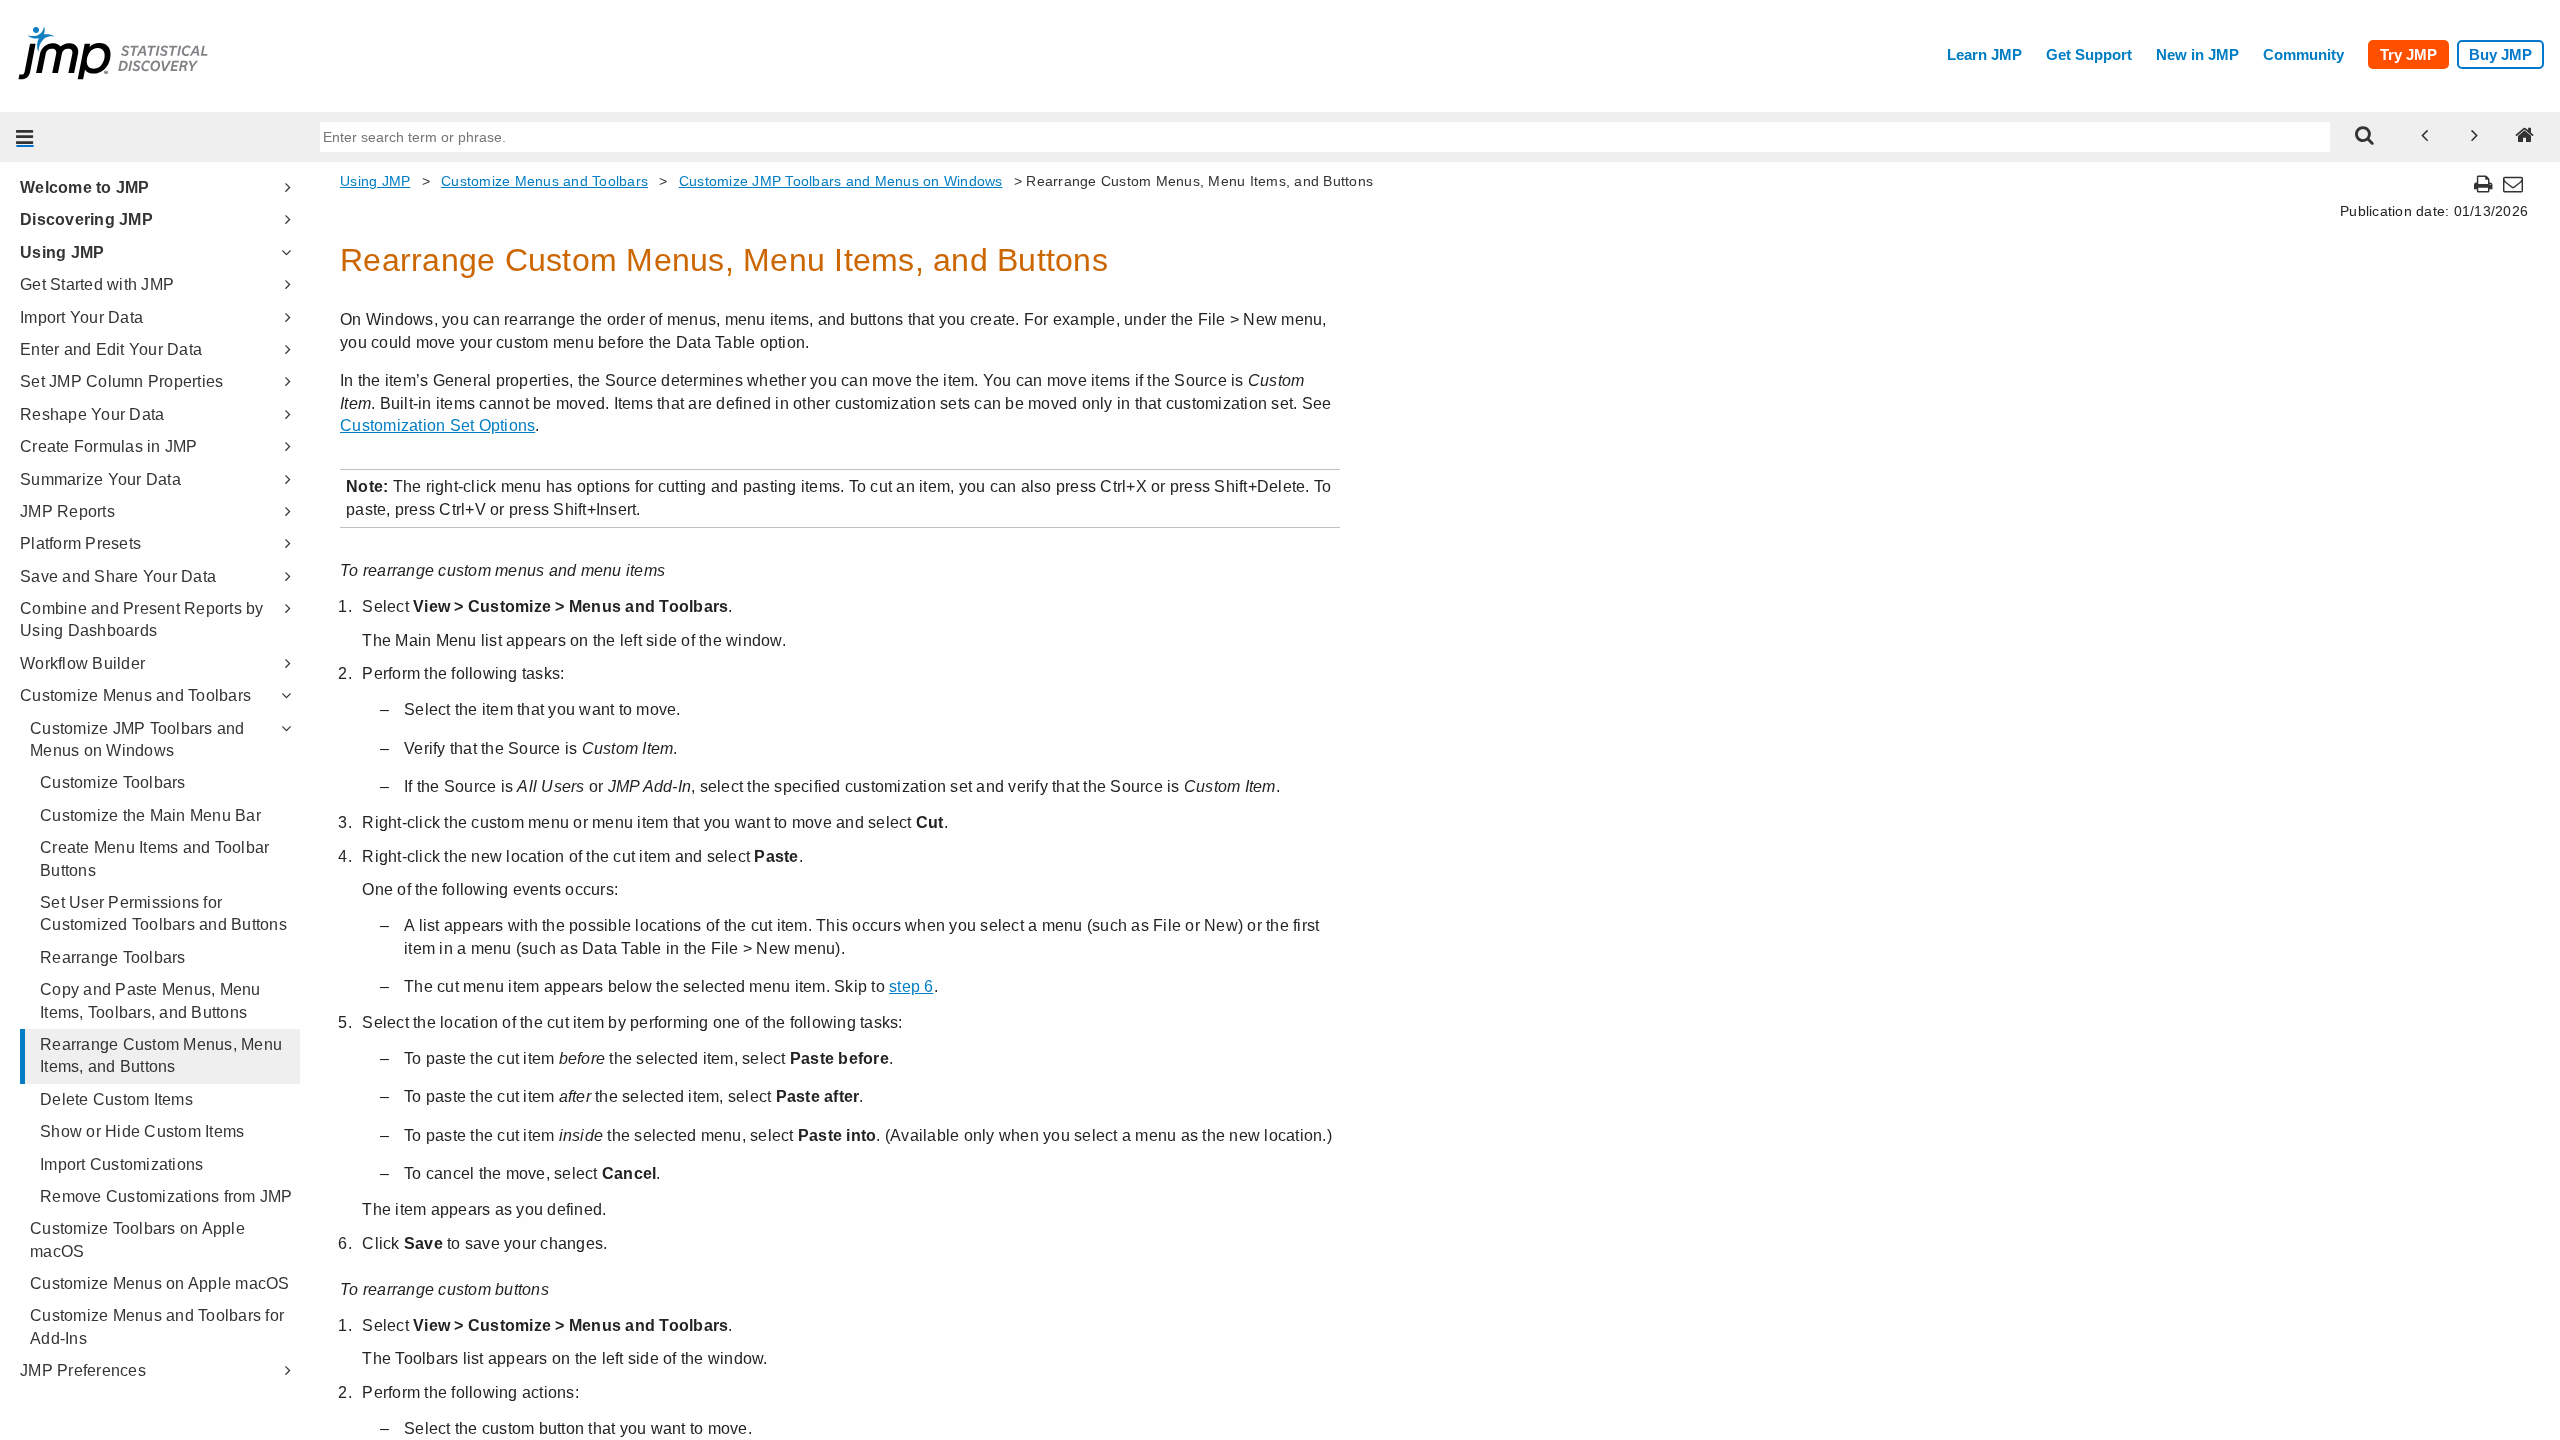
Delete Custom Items (116, 1099)
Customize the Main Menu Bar (150, 815)
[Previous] (2425, 137)
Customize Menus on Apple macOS (160, 1283)
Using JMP (62, 252)
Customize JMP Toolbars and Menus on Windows (137, 739)
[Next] (2475, 137)
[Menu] (25, 137)
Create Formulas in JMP (109, 446)
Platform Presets (80, 543)
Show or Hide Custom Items (142, 1131)
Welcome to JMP (85, 187)
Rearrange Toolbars (113, 957)
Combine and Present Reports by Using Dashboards (142, 619)
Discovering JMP (86, 219)
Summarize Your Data (100, 479)
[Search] (2365, 137)
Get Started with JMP (97, 284)
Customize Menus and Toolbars (135, 695)
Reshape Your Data (92, 414)
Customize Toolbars (113, 782)
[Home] (2525, 137)
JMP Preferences (83, 1370)
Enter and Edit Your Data (111, 349)
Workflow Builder (82, 663)
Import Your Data (81, 317)
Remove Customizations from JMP (166, 1196)
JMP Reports (67, 511)
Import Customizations (121, 1164)
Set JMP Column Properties (121, 381)
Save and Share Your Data (118, 576)
